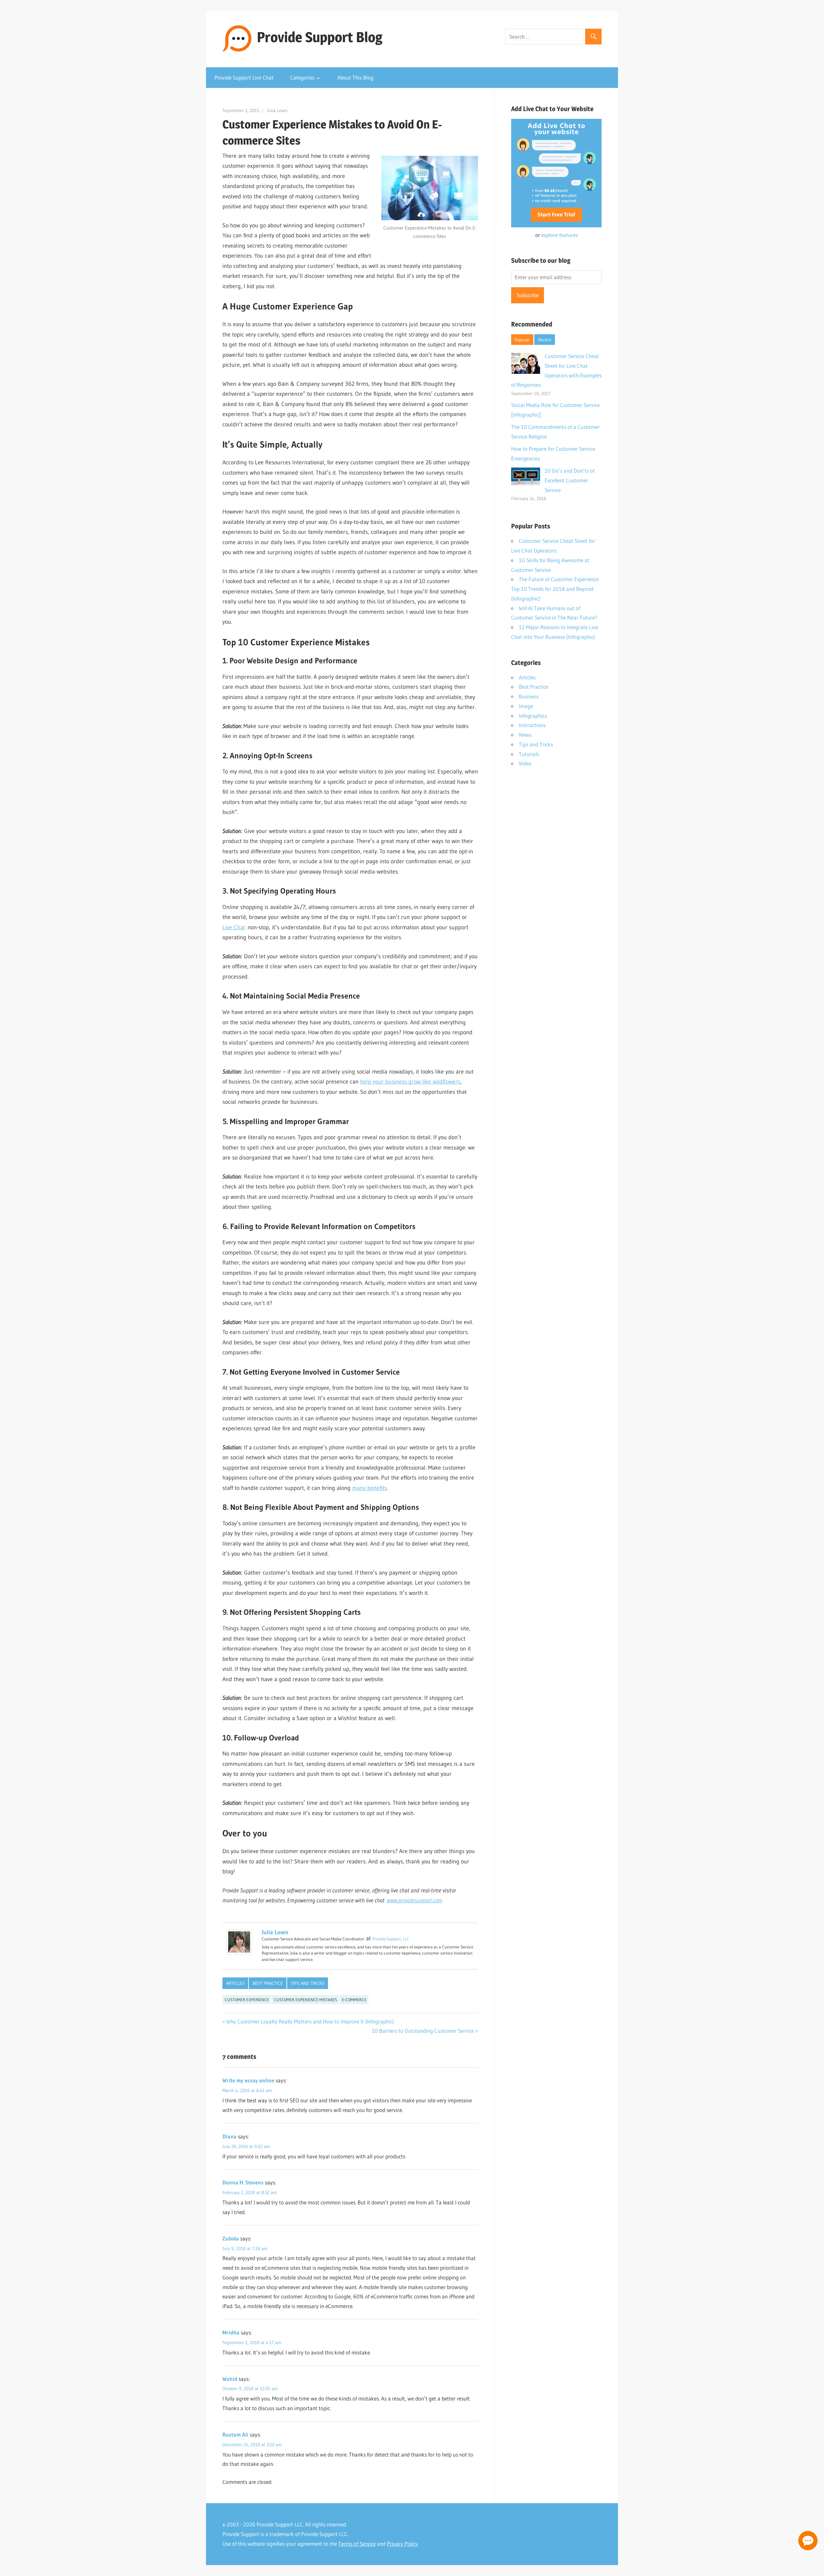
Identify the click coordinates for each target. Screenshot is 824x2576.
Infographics (533, 716)
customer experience (247, 2000)
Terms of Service (357, 2544)
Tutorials (529, 754)
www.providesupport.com (414, 1900)
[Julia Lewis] (239, 1953)
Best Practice (268, 1983)
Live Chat (234, 927)
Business (529, 696)
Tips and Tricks (308, 1983)
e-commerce (354, 2000)
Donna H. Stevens (243, 2182)
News (525, 735)
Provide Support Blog (320, 37)
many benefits (370, 1488)
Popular (522, 340)
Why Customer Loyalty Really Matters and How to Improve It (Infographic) (310, 2021)
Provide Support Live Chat (244, 77)
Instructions (532, 725)
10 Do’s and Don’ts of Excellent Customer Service (570, 480)
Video (525, 763)
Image (526, 706)
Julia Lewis (277, 110)
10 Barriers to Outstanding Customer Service (423, 2031)
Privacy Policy (402, 2544)
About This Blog (355, 77)
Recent (545, 340)
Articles (235, 1983)
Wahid (230, 2379)
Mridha (231, 2332)
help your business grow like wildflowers (410, 1082)
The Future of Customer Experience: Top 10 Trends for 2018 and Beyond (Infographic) (555, 589)
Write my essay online (248, 2080)
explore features (560, 235)
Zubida (231, 2238)
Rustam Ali (235, 2434)
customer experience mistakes (305, 2000)
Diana (229, 2136)
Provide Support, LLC (391, 1939)
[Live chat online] (808, 2541)
